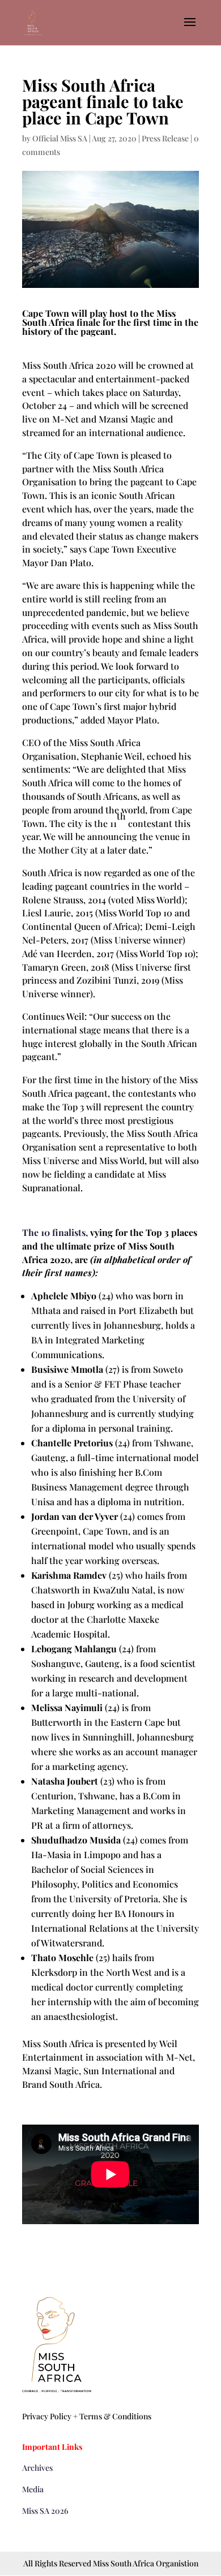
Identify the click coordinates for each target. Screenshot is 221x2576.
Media (33, 2489)
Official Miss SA (60, 138)
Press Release (165, 138)
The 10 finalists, (55, 1232)
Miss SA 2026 (45, 2511)
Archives (37, 2468)
